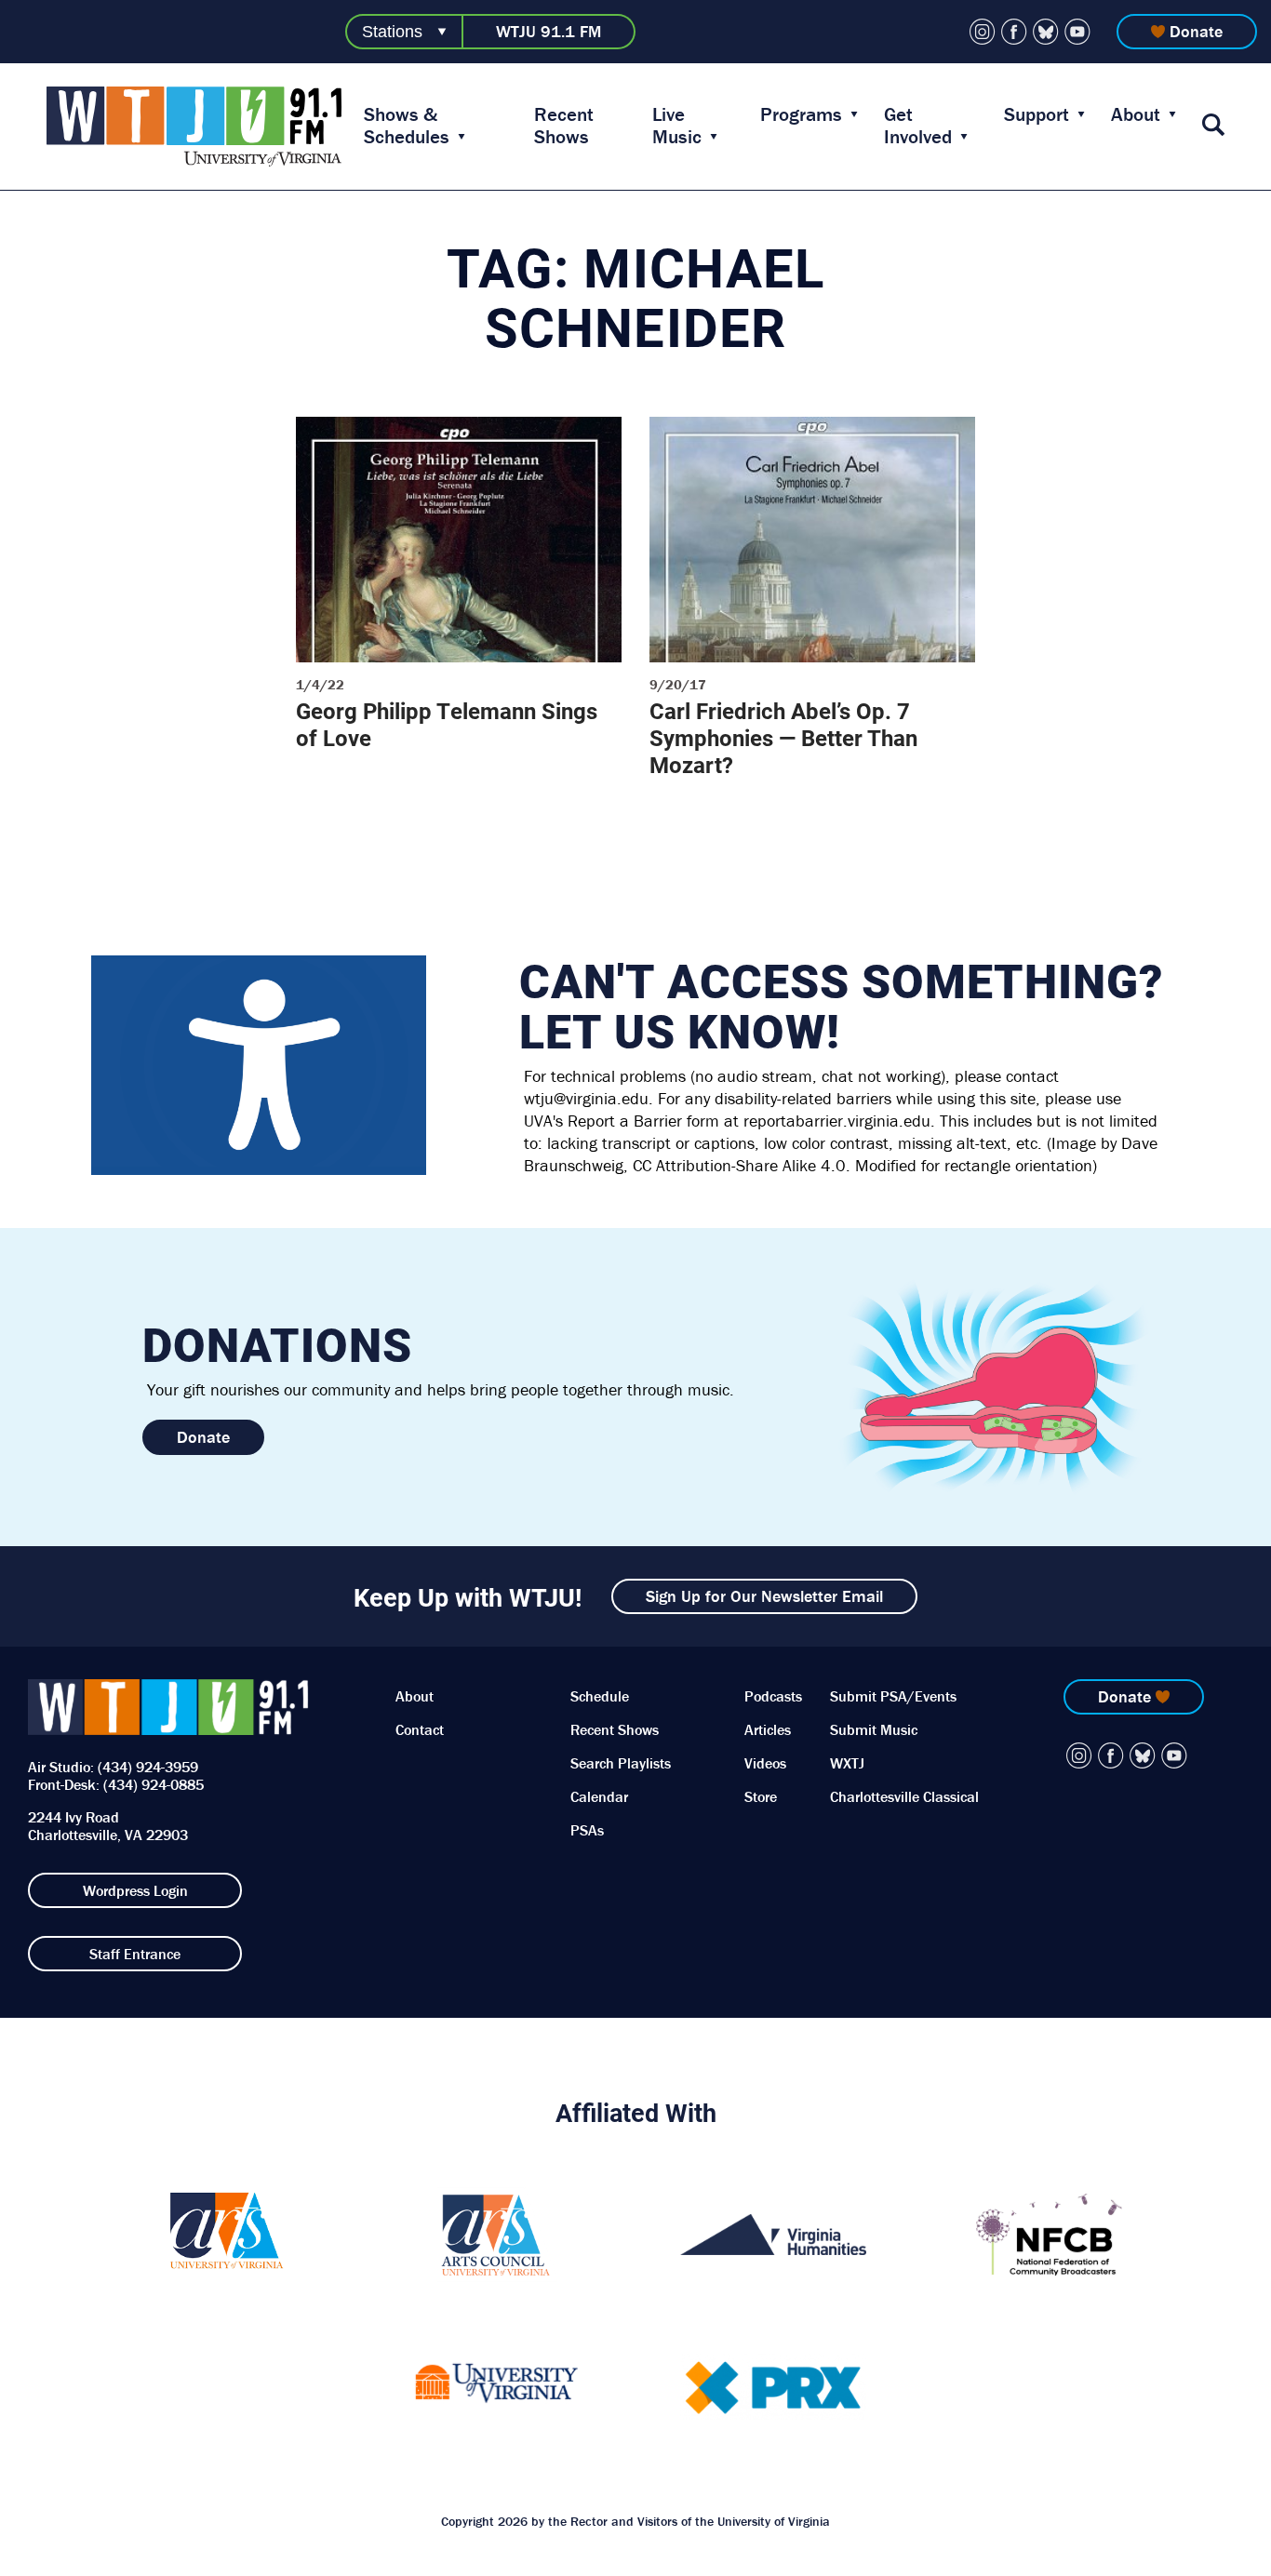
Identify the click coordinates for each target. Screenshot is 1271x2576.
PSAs (587, 1830)
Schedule (600, 1696)
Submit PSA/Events (893, 1696)
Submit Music (874, 1729)
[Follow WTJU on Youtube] (1077, 32)
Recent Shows (564, 126)
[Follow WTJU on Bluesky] (1046, 32)
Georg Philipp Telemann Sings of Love (447, 724)
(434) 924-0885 (154, 1784)
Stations (392, 32)
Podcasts (773, 1696)
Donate (1196, 31)
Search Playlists (621, 1763)
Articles (768, 1729)
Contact (420, 1729)
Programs (801, 114)
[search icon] (1213, 126)
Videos (765, 1763)
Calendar (599, 1796)
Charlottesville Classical (904, 1796)
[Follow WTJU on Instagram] (983, 32)
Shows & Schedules (407, 126)
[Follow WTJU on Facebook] (1014, 32)
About (1136, 114)
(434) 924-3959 (148, 1767)
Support (1037, 114)
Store (761, 1796)
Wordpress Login (135, 1890)
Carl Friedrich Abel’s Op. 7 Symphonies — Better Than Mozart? (783, 738)
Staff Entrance (135, 1954)
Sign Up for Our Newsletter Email (764, 1596)
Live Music (677, 126)
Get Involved (918, 126)
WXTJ (847, 1763)
